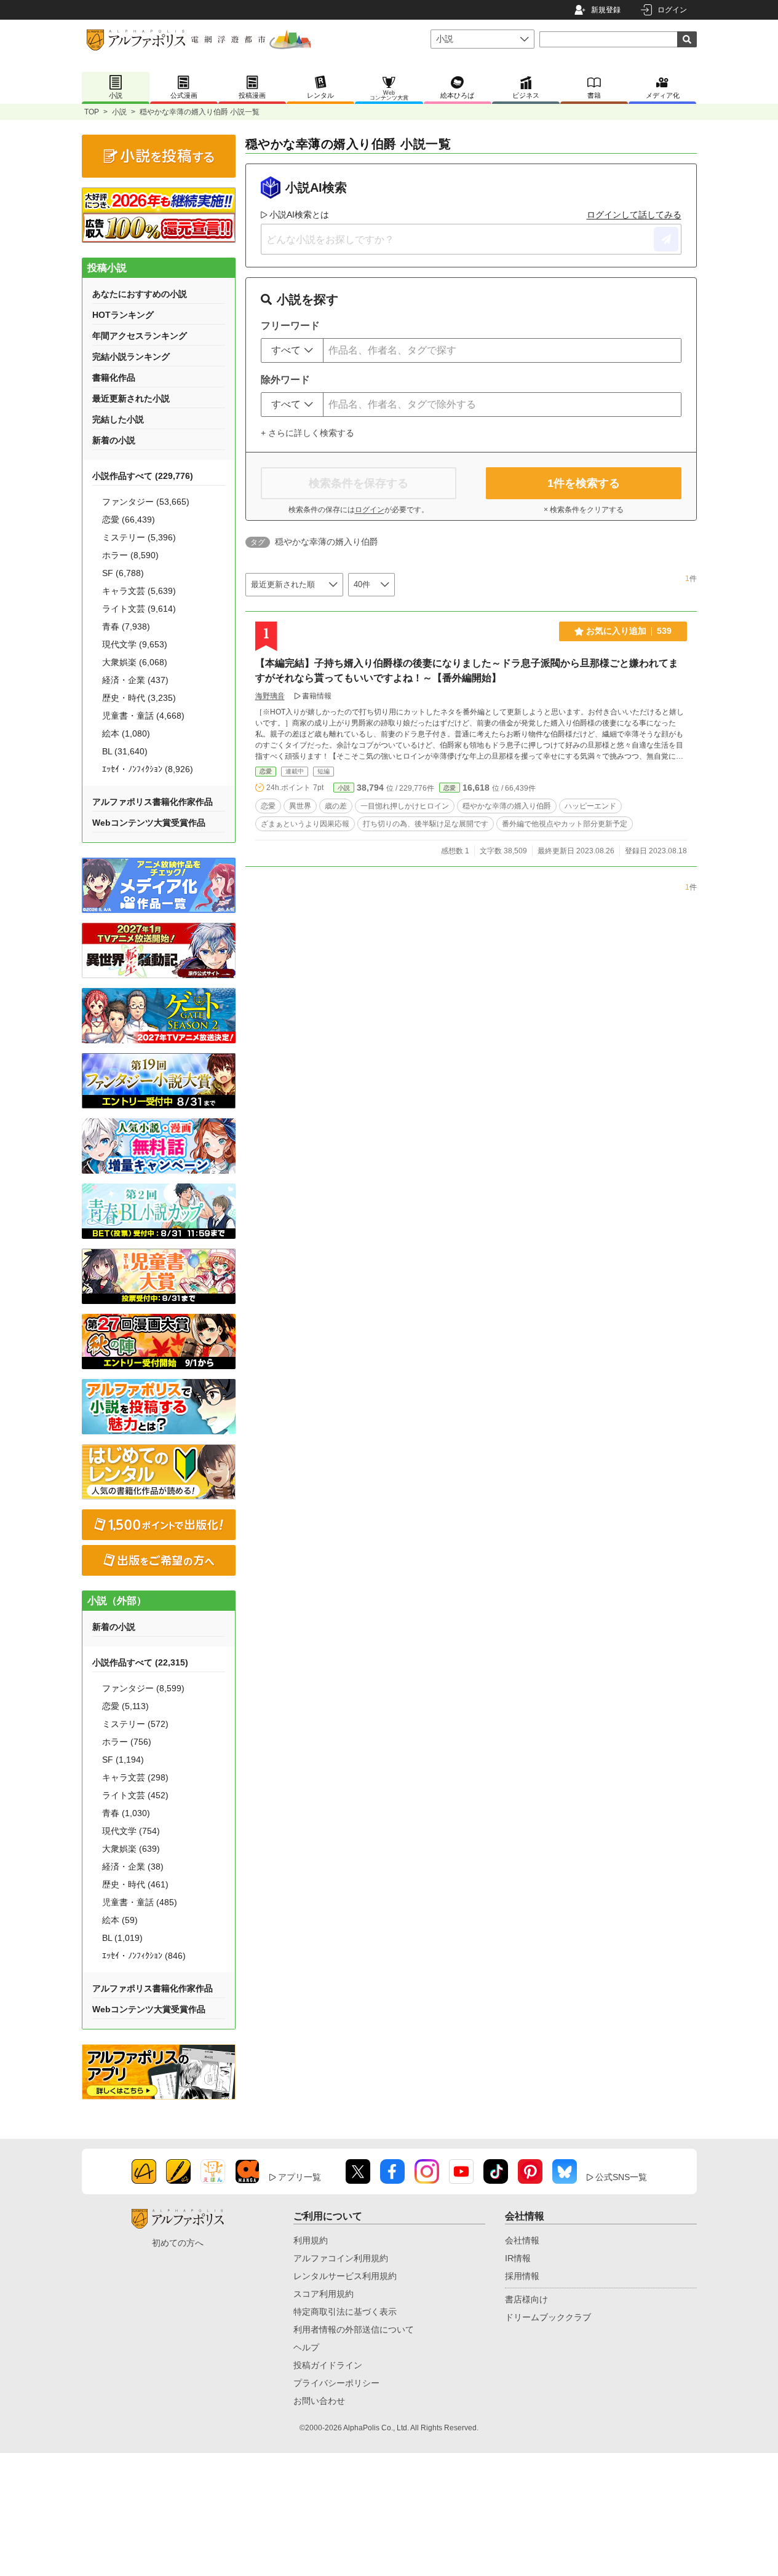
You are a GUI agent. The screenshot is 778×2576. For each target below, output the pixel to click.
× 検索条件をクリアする (584, 510)
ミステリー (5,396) (139, 537)
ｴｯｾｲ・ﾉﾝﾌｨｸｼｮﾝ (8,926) (148, 769)
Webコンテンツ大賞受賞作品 (149, 823)
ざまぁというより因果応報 (305, 824)
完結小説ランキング (131, 357)
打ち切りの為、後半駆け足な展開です (426, 824)
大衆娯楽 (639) (131, 1849)
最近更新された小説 (131, 398)
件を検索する (584, 483)
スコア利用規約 (324, 2294)
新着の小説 (114, 440)
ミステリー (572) (135, 1724)
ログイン (672, 10)
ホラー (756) (127, 1742)
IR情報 (518, 2258)
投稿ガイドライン (328, 2365)
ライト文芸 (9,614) (139, 609)
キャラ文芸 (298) (135, 1777)
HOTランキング (123, 315)
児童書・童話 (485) (140, 1902)
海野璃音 (270, 696)
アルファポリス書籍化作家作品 (153, 802)
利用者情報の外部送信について (354, 2329)
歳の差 (336, 806)
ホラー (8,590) (130, 555)
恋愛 (266, 771)
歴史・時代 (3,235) (139, 698)
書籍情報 (317, 696)
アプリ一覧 (300, 2177)
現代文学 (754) (131, 1831)
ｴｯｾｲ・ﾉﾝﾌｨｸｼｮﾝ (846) (144, 1956)
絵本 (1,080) (126, 733)
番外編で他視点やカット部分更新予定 (565, 824)
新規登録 (606, 10)
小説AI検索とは (299, 215)
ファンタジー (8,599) (143, 1688)
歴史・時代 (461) (135, 1884)
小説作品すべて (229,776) (143, 476)
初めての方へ (178, 2243)
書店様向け (526, 2299)
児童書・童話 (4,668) (143, 716)
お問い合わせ (319, 2401)
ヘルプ (306, 2347)
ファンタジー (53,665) (146, 502)
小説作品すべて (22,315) (140, 1662)
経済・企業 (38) (133, 1867)
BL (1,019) (122, 1938)
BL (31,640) (125, 751)
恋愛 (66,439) (129, 520)
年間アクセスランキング (140, 336)
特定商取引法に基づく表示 (345, 2312)
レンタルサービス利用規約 (345, 2276)
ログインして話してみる (634, 215)
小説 (119, 112)
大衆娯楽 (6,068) (135, 662)
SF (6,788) (123, 573)
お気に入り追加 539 (629, 631)
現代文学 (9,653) (135, 644)
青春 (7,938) (126, 626)
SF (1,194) (123, 1760)
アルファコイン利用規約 (341, 2258)
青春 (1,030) (126, 1813)
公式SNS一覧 (621, 2177)
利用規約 (311, 2240)
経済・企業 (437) (135, 680)
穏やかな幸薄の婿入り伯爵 (507, 806)
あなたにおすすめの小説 (140, 294)
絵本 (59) (120, 1920)
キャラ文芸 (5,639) (139, 591)
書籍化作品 (114, 377)
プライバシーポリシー (336, 2383)
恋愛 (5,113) (125, 1706)
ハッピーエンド (590, 806)
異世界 (300, 806)
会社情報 (522, 2240)
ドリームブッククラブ (548, 2317)
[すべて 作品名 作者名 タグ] (292, 350)
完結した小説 (118, 419)
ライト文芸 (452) (135, 1795)
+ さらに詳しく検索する (308, 433)
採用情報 (522, 2276)
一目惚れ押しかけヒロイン (405, 806)
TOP (92, 112)
